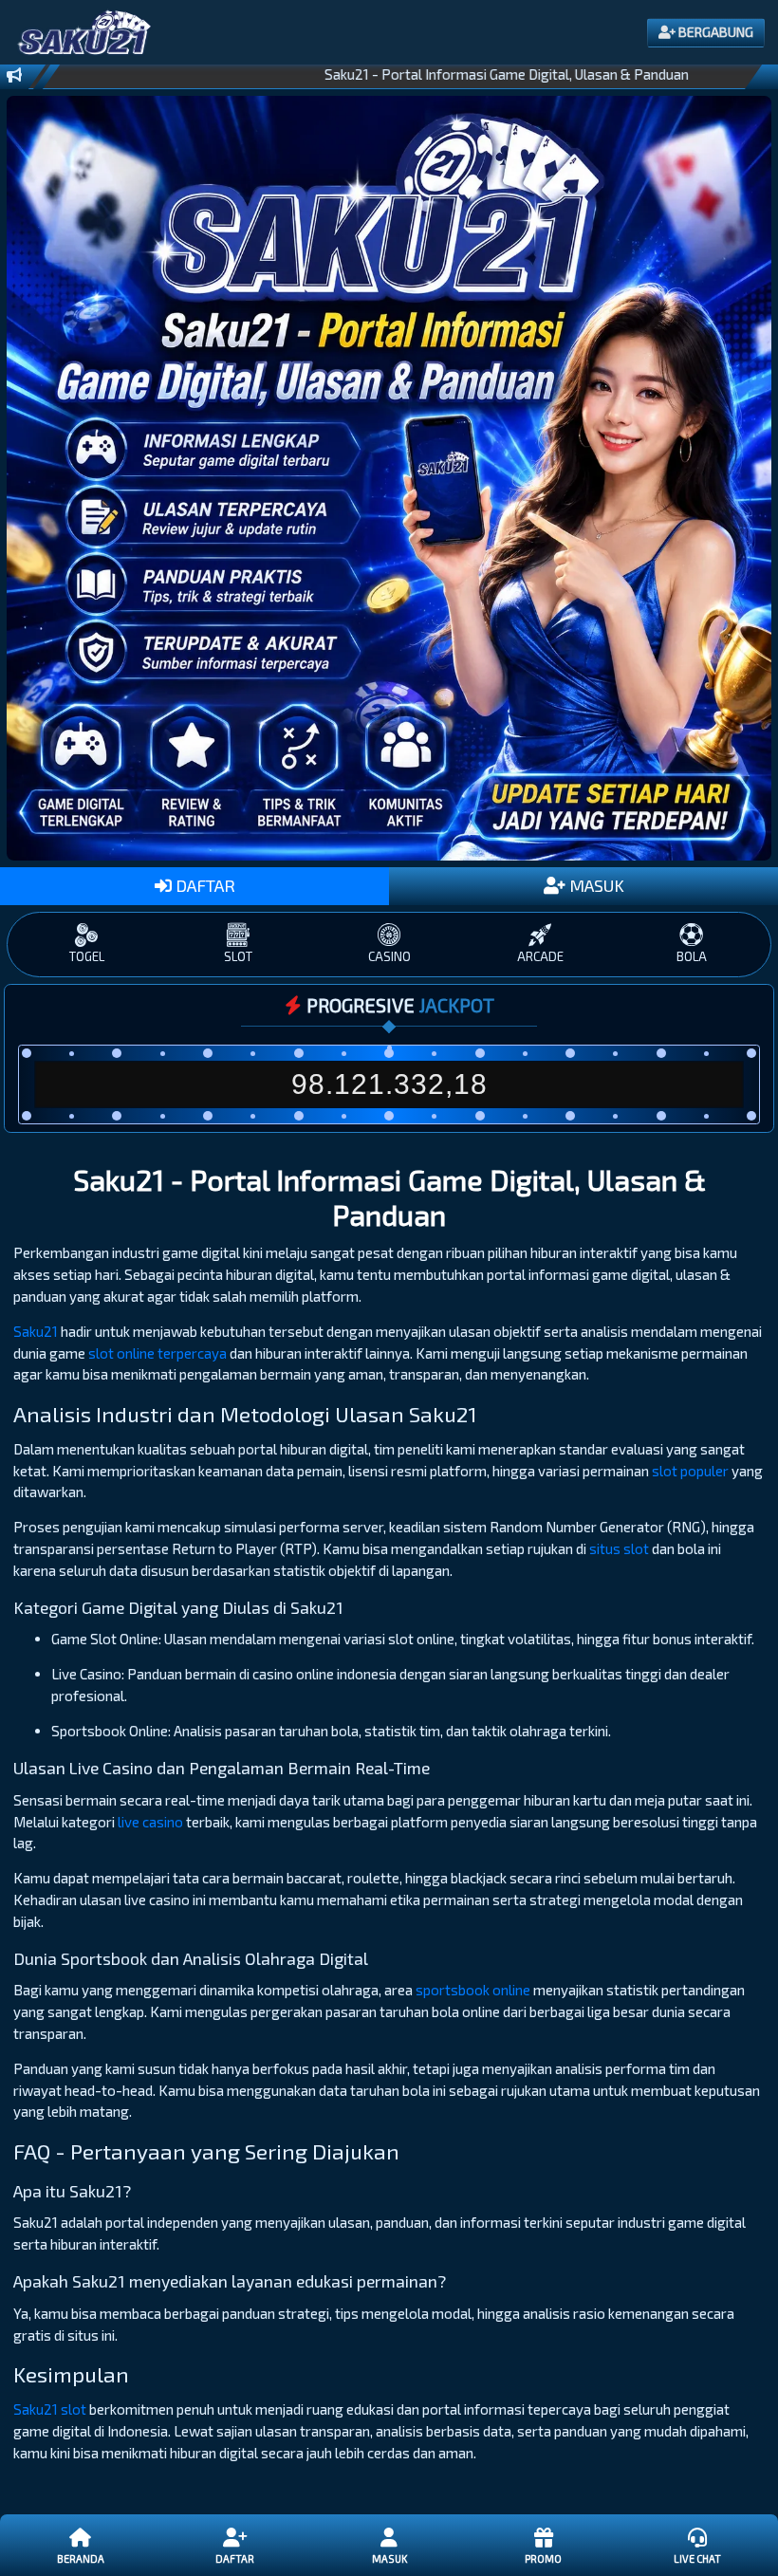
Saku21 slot (50, 2409)
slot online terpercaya (157, 1353)
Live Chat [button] (697, 2558)
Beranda (81, 2558)
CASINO (389, 956)
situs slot (619, 1548)
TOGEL (87, 956)
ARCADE (540, 956)
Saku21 (36, 1331)
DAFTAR (204, 885)
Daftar (235, 2558)
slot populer (690, 1471)
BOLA (692, 956)
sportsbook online (473, 1990)
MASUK (595, 885)
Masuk (389, 2558)
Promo (543, 2558)
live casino (150, 1822)
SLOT (238, 956)
